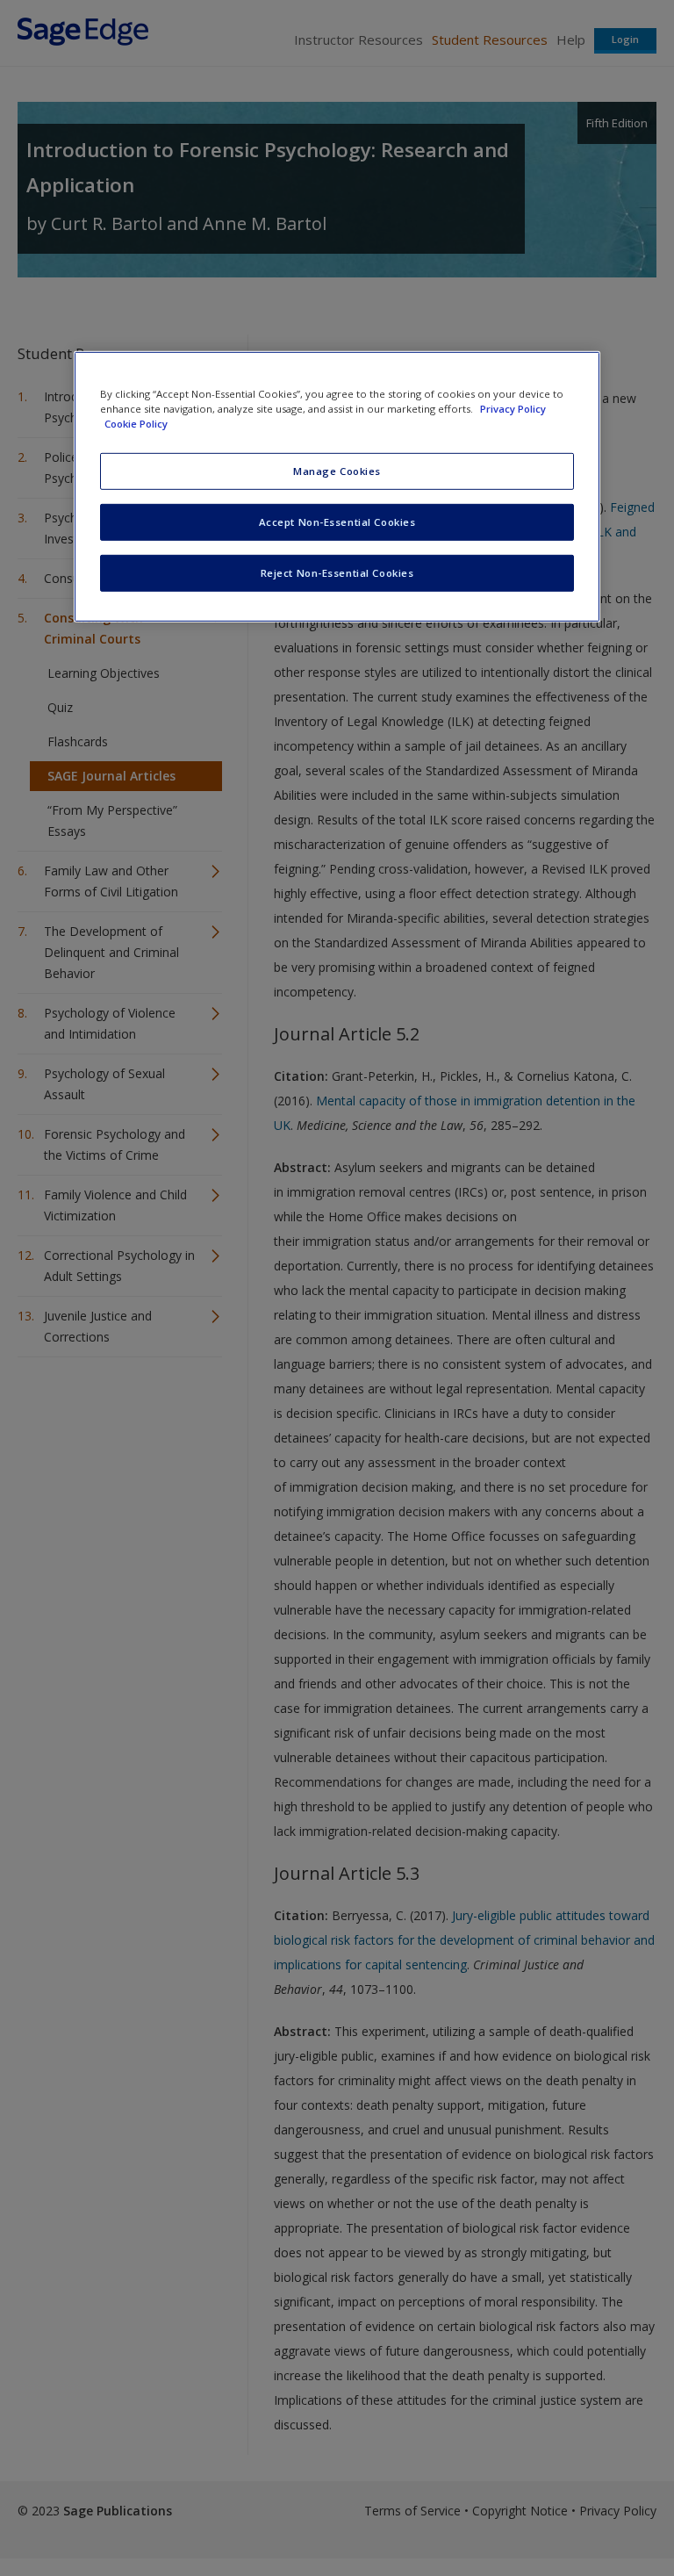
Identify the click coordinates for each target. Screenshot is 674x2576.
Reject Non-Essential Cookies (337, 573)
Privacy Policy (513, 409)
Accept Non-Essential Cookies (337, 522)
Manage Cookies (337, 471)
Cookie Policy (136, 424)
